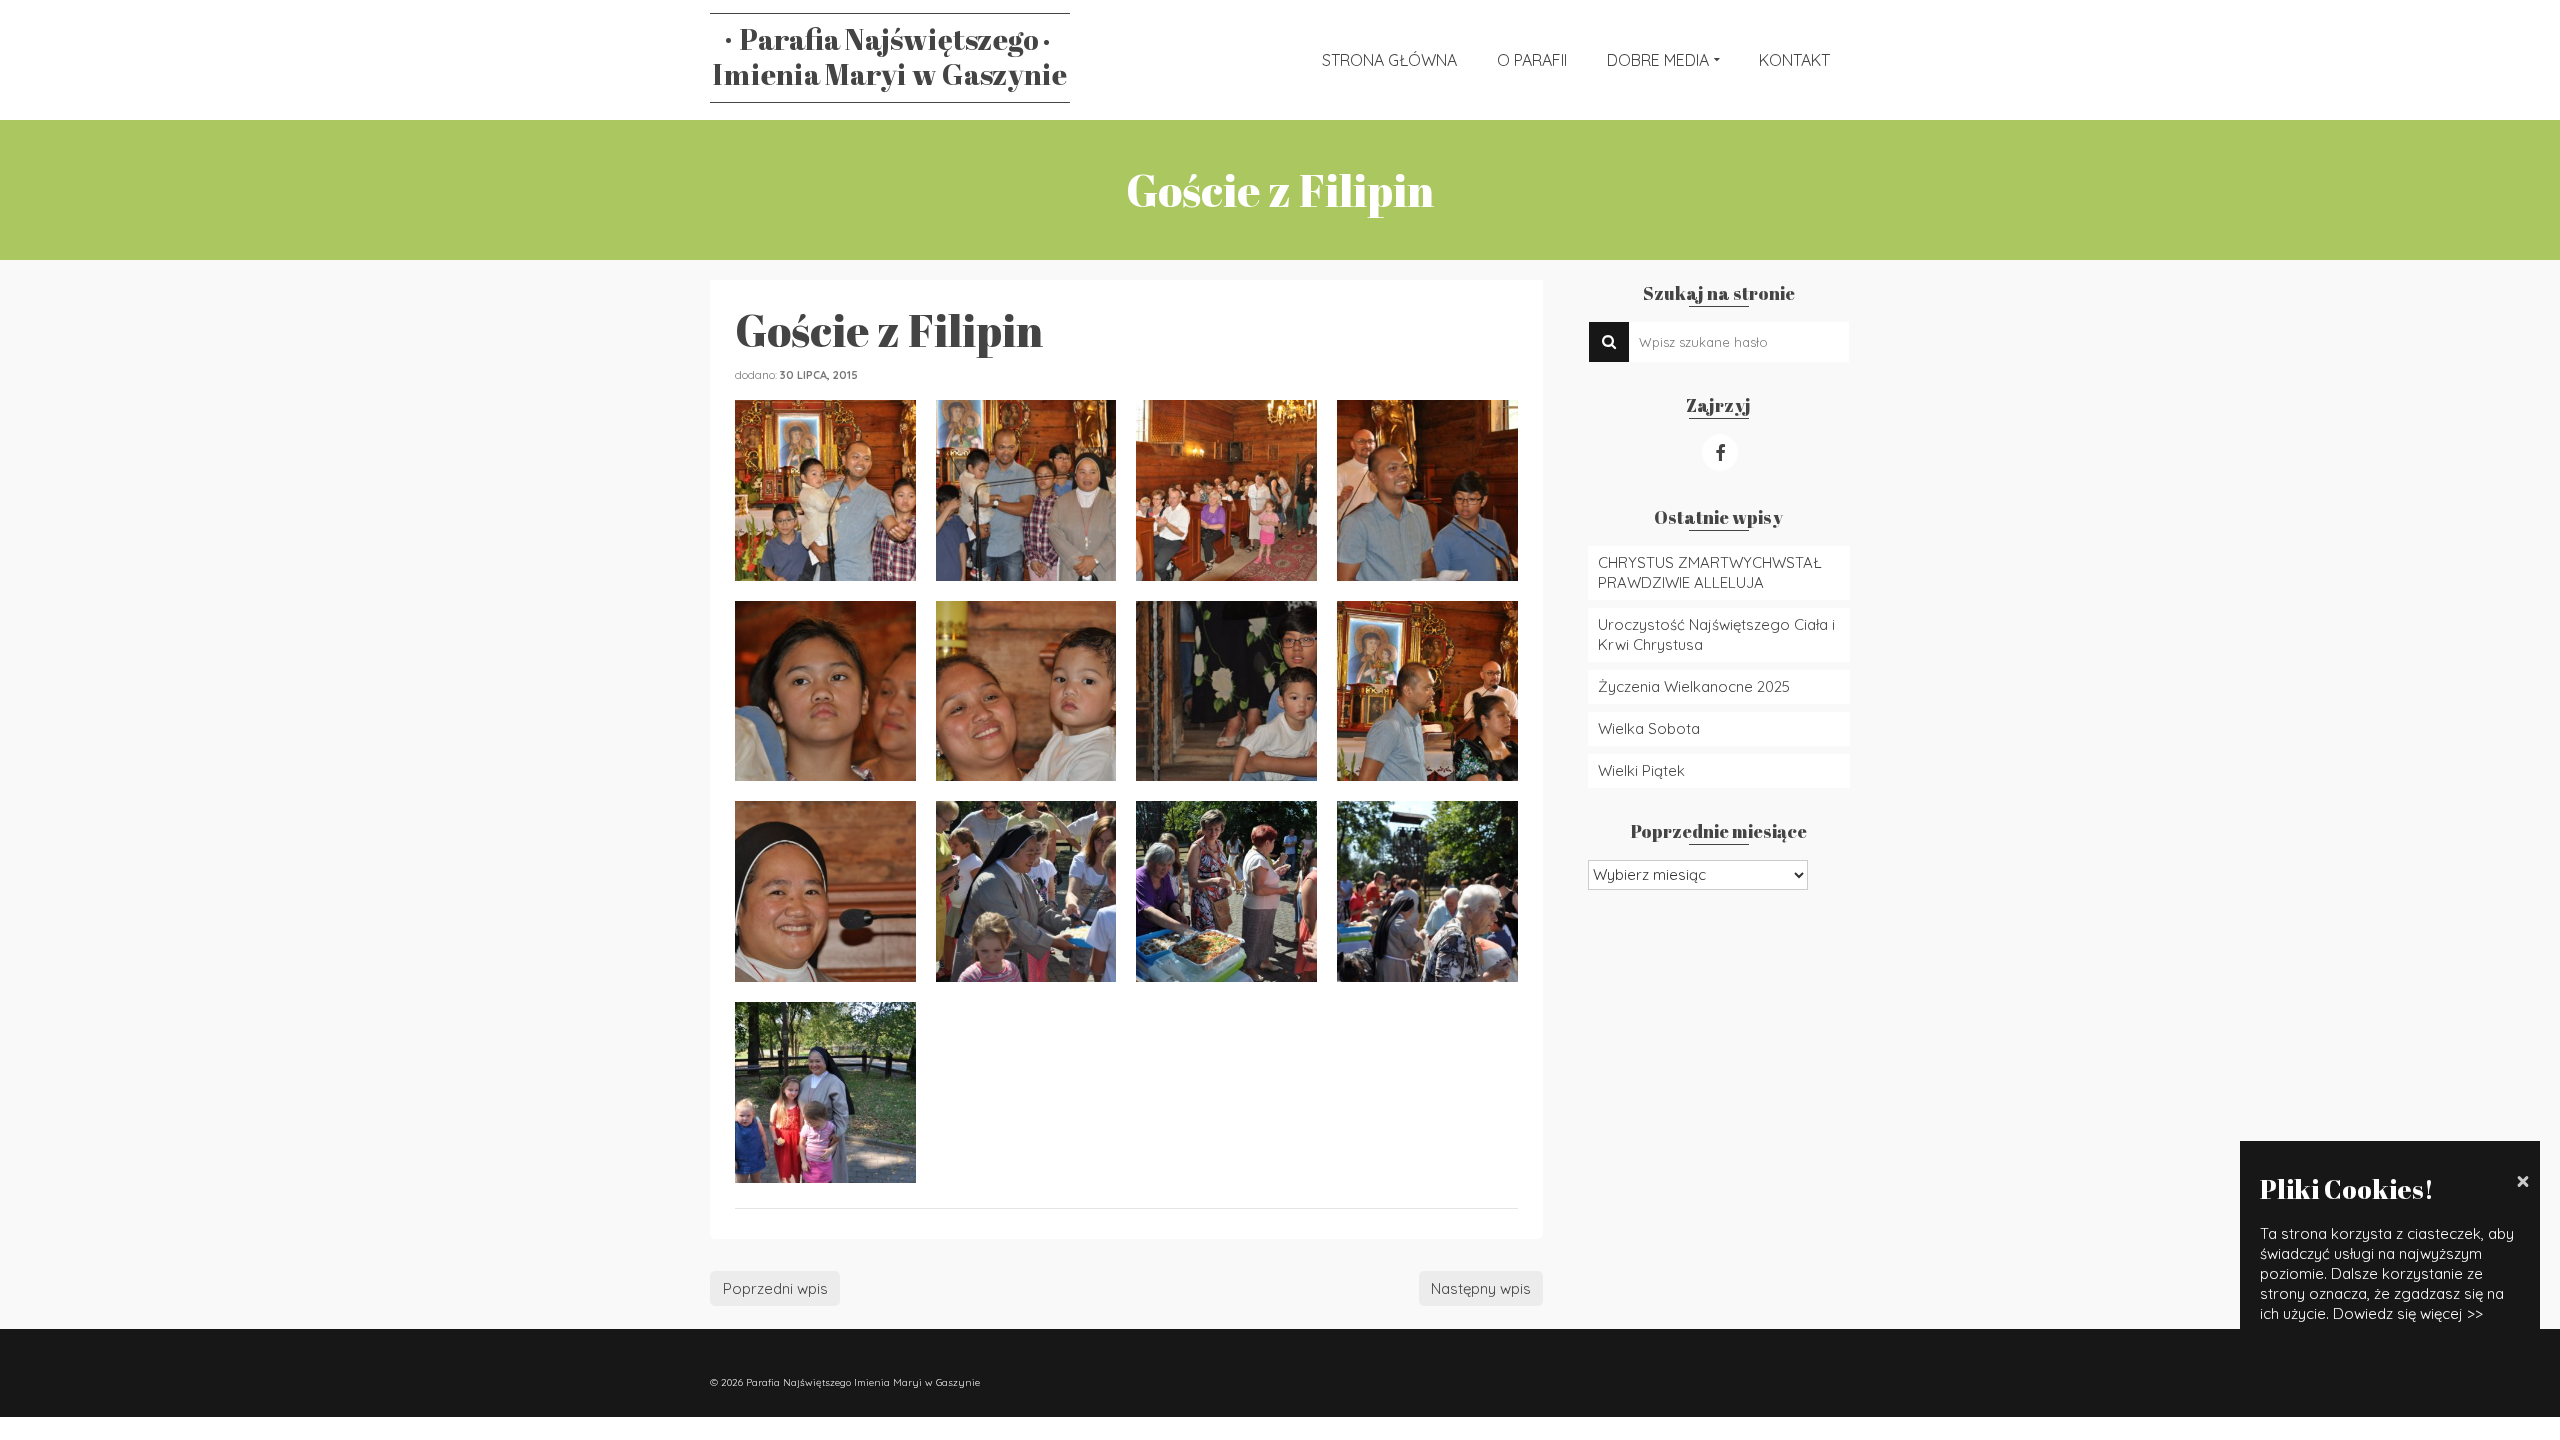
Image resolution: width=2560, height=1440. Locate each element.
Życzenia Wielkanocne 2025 (1694, 686)
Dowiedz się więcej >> (2408, 1313)
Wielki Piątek (1641, 770)
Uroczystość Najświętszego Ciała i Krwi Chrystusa (1716, 634)
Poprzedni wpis (775, 1288)
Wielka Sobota (1649, 728)
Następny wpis (1481, 1288)
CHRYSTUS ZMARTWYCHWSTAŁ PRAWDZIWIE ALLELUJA (1710, 572)
